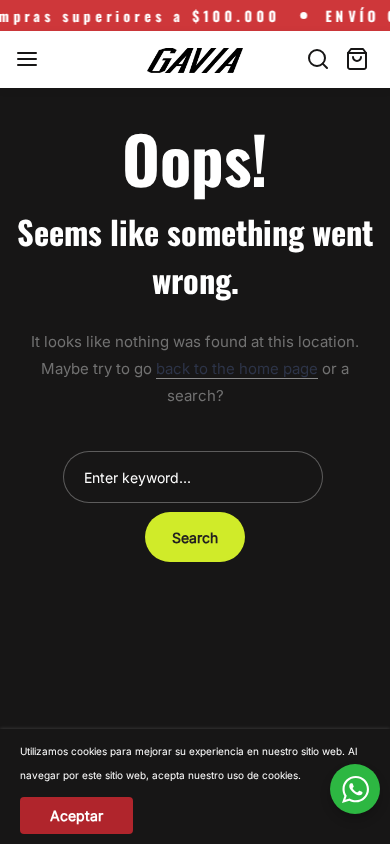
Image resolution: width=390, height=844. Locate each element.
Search (195, 537)
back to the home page (237, 368)
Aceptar (76, 815)
